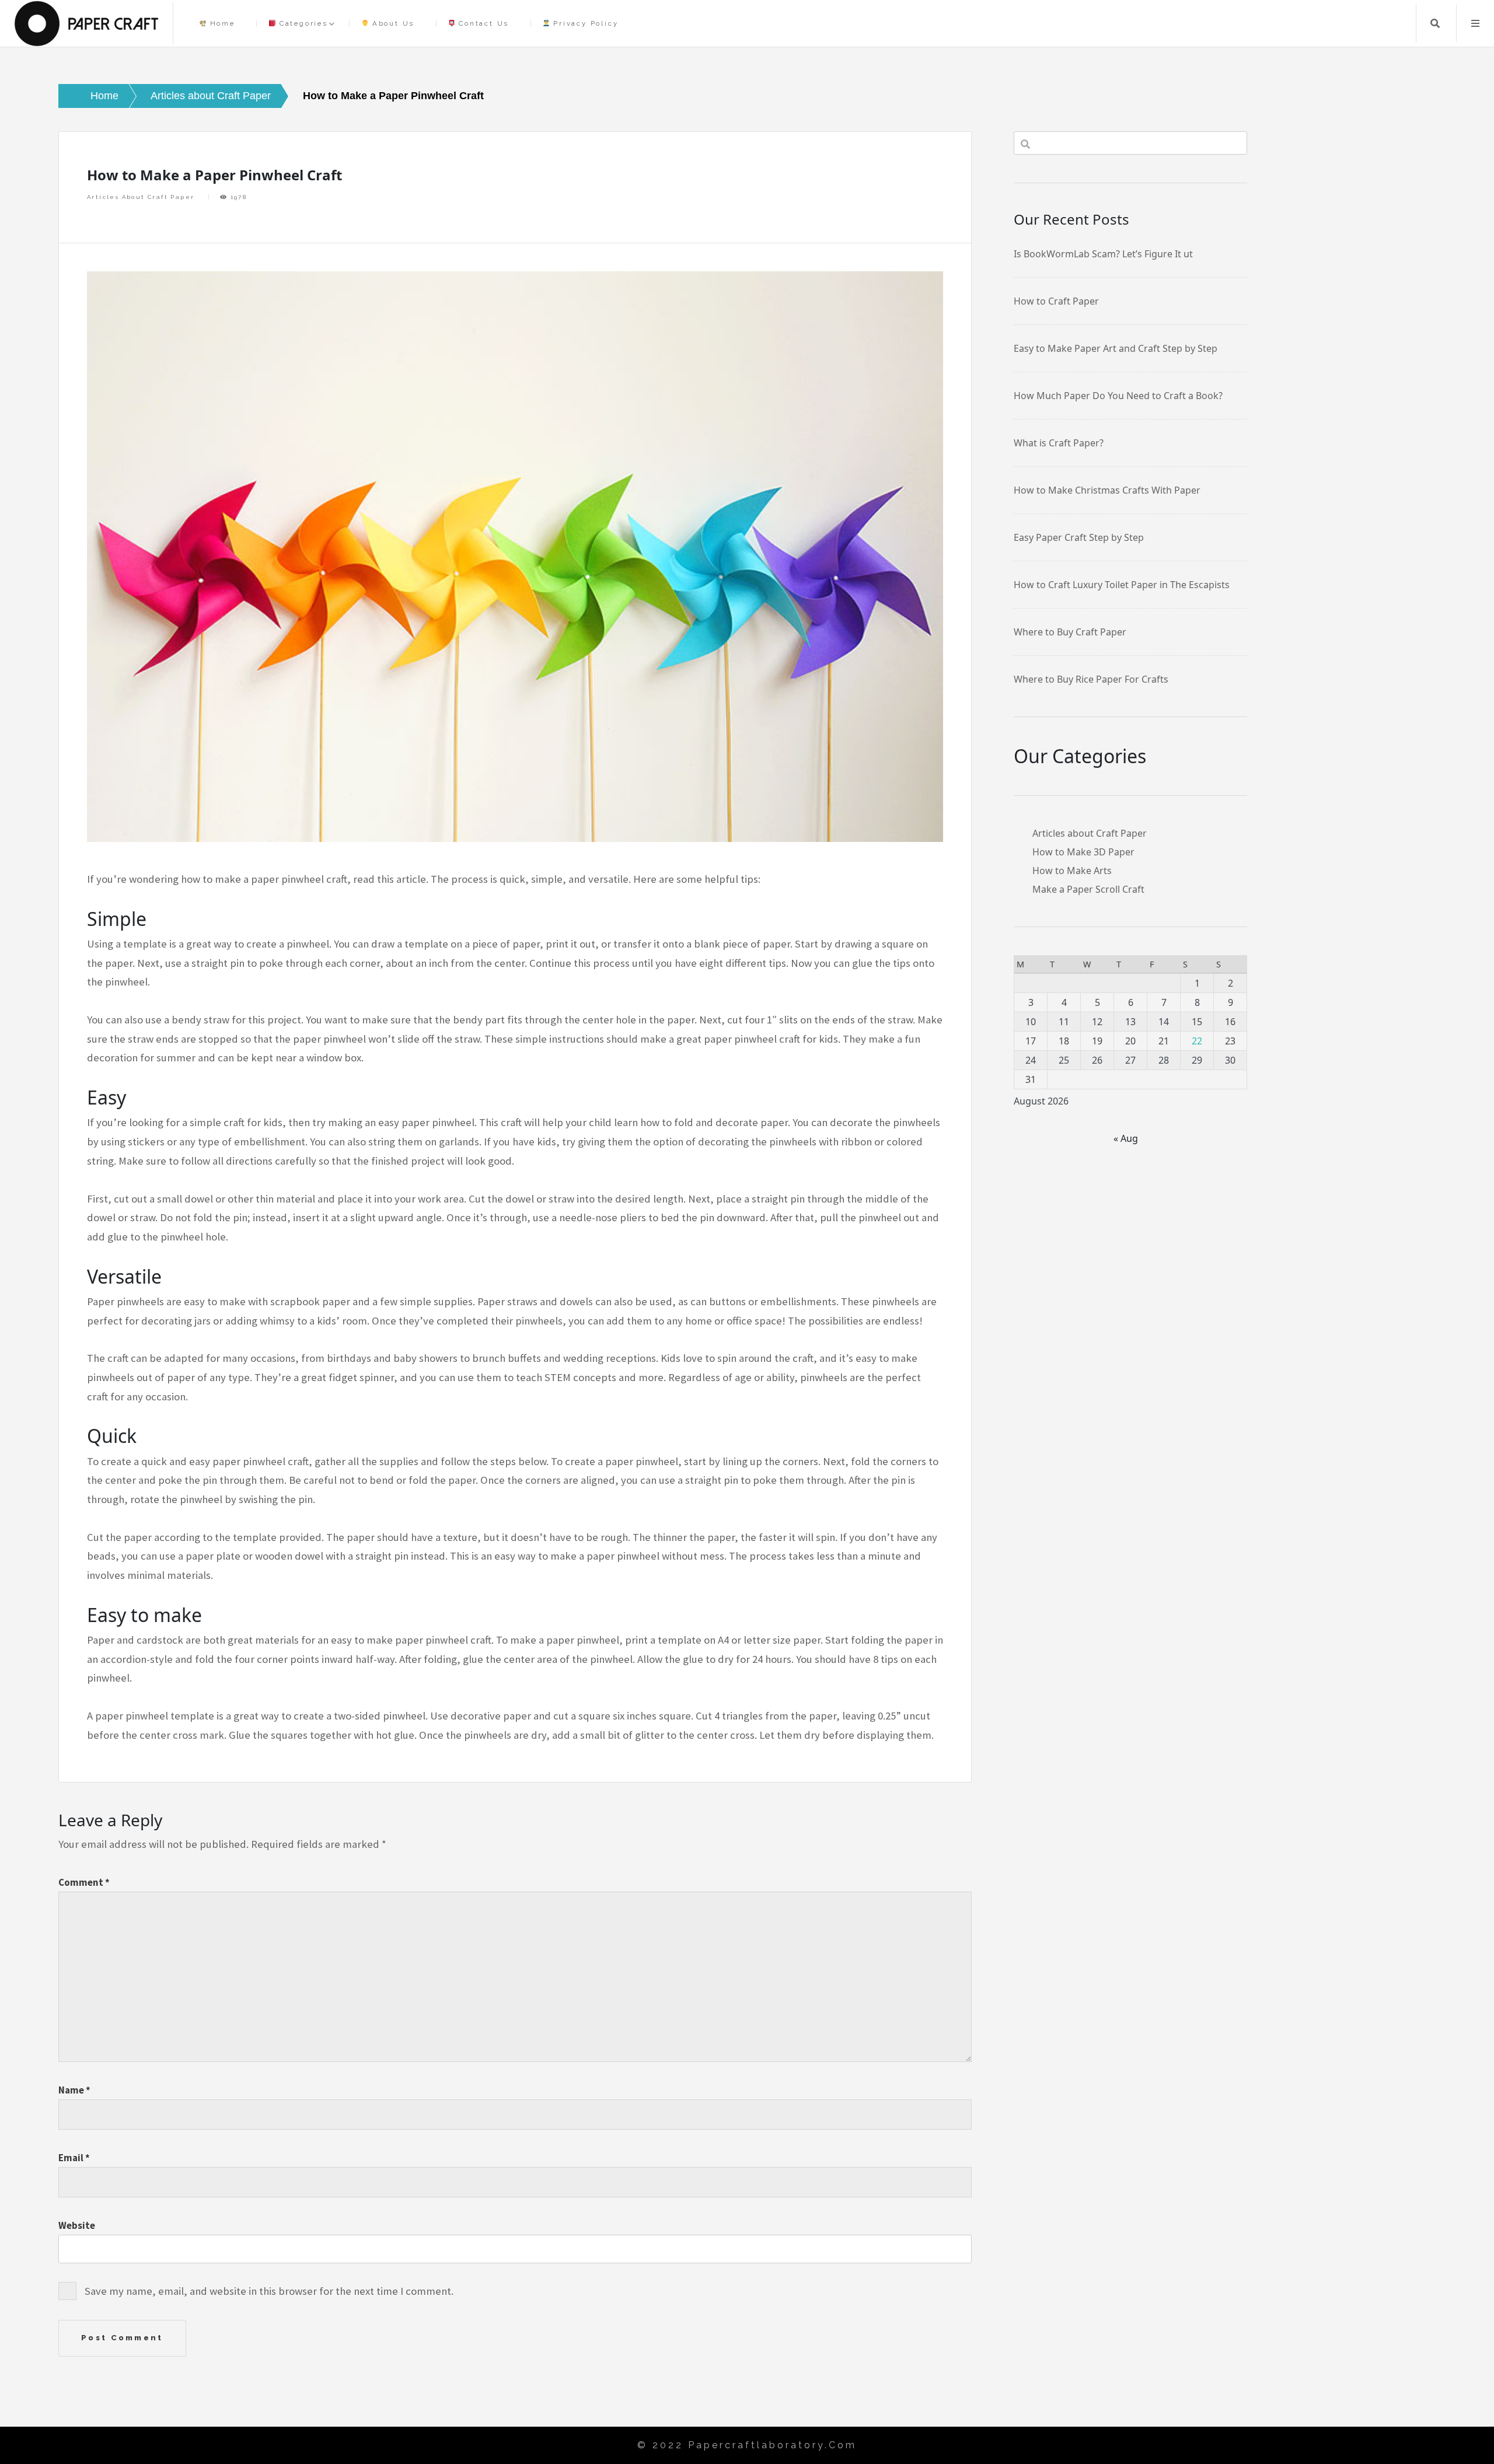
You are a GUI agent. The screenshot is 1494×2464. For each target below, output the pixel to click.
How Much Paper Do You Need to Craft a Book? (1118, 396)
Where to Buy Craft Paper (1070, 632)
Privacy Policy (584, 23)
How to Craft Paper (1056, 301)
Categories (302, 23)
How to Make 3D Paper (1083, 852)
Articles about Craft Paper (141, 197)
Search (1435, 23)
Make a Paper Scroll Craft (1088, 889)
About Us (392, 23)
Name (74, 2090)
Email (74, 2158)
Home (221, 23)
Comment (84, 1882)
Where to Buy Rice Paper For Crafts (1091, 679)
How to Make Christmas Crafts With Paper (1107, 490)
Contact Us (482, 23)
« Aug (1126, 1138)
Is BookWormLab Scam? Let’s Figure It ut (1103, 254)
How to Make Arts (1072, 871)
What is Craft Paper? (1059, 443)
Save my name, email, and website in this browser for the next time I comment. (269, 2291)
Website (77, 2225)
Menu (1475, 23)
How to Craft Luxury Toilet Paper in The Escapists (1122, 585)
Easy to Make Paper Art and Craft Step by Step (1116, 348)
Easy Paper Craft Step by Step (1079, 537)
